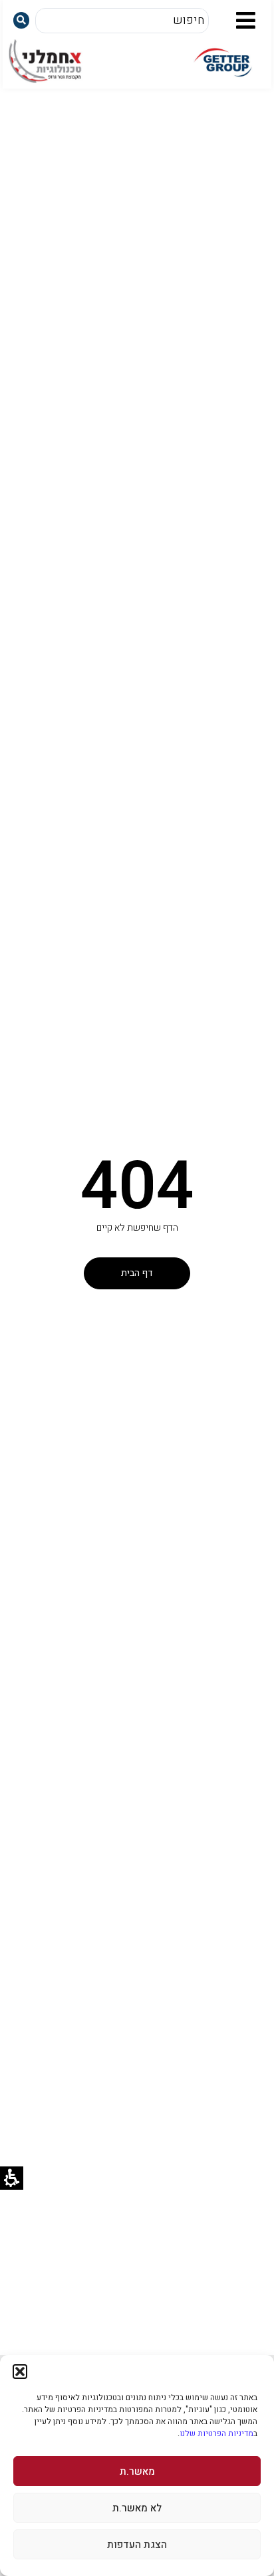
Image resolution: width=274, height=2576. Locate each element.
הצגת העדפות (137, 2545)
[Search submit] (21, 20)
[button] (20, 2372)
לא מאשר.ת (137, 2508)
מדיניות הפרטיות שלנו (216, 2433)
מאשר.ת (137, 2471)
